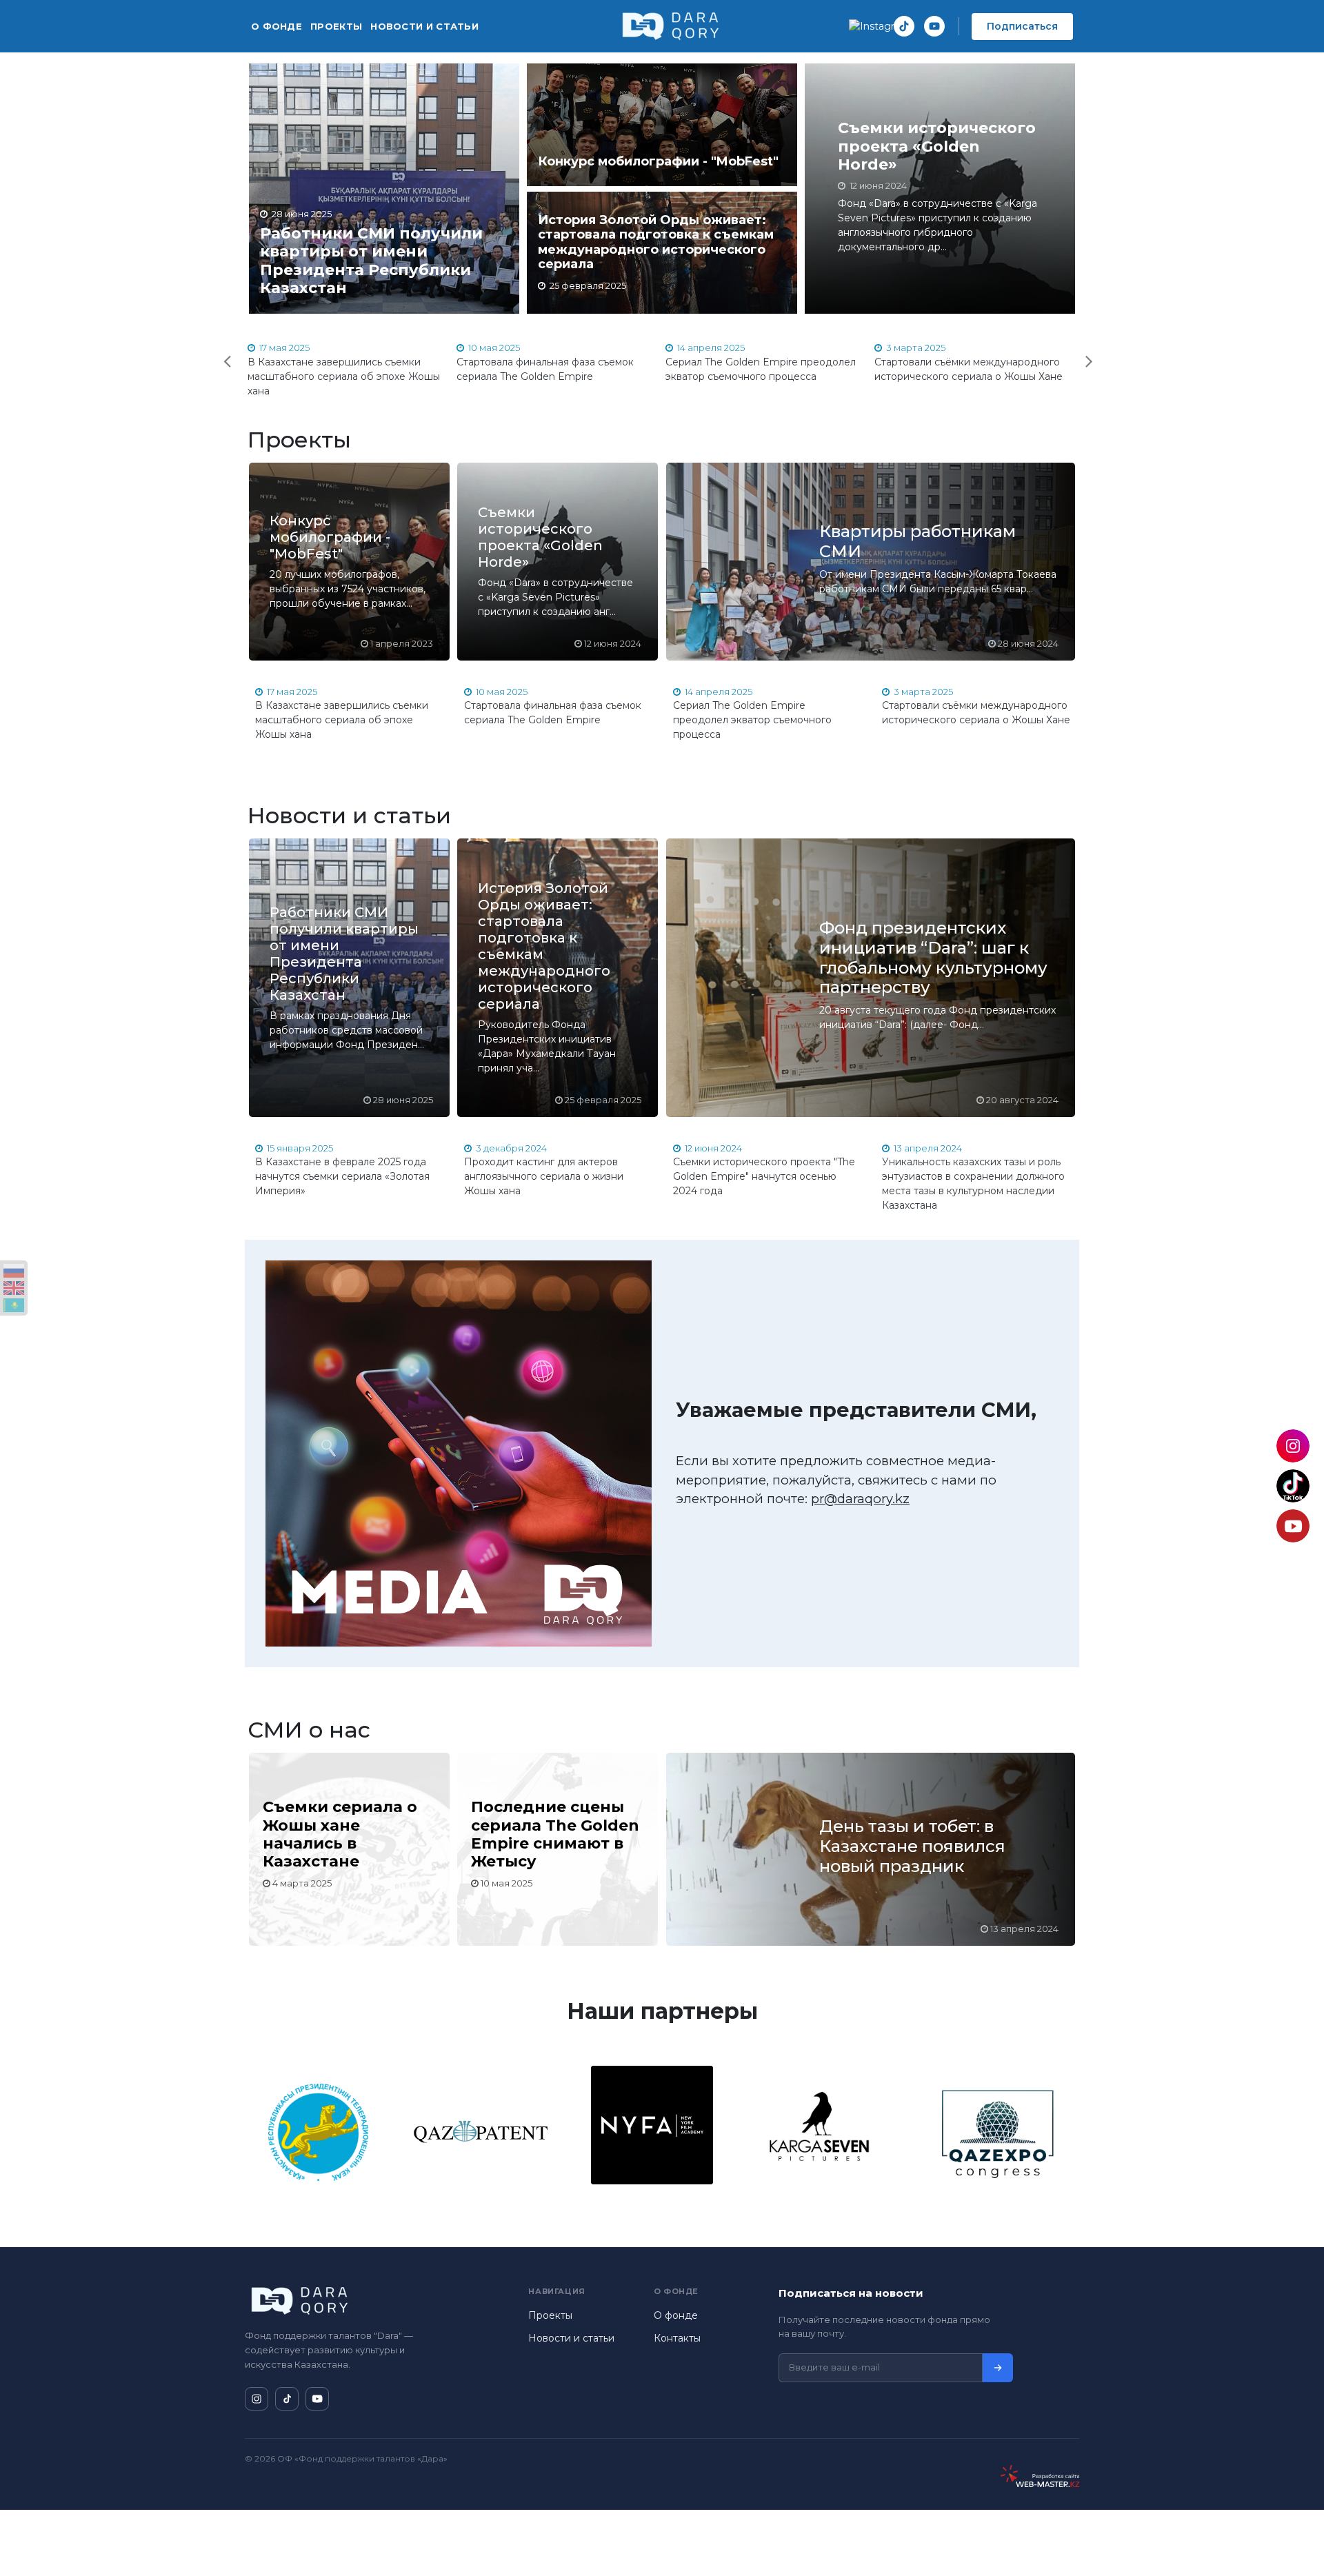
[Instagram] (874, 26)
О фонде (277, 26)
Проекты (336, 26)
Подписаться (1022, 26)
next (1080, 352)
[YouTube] (934, 26)
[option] (349, 370)
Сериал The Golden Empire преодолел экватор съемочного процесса (752, 720)
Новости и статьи (424, 26)
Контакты (677, 2338)
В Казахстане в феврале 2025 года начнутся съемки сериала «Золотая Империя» (342, 1176)
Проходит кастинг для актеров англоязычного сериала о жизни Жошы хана (544, 1176)
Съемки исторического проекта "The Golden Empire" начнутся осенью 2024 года (764, 1176)
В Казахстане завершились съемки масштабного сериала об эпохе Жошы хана (344, 376)
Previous (217, 352)
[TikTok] (904, 26)
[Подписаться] (998, 2368)
